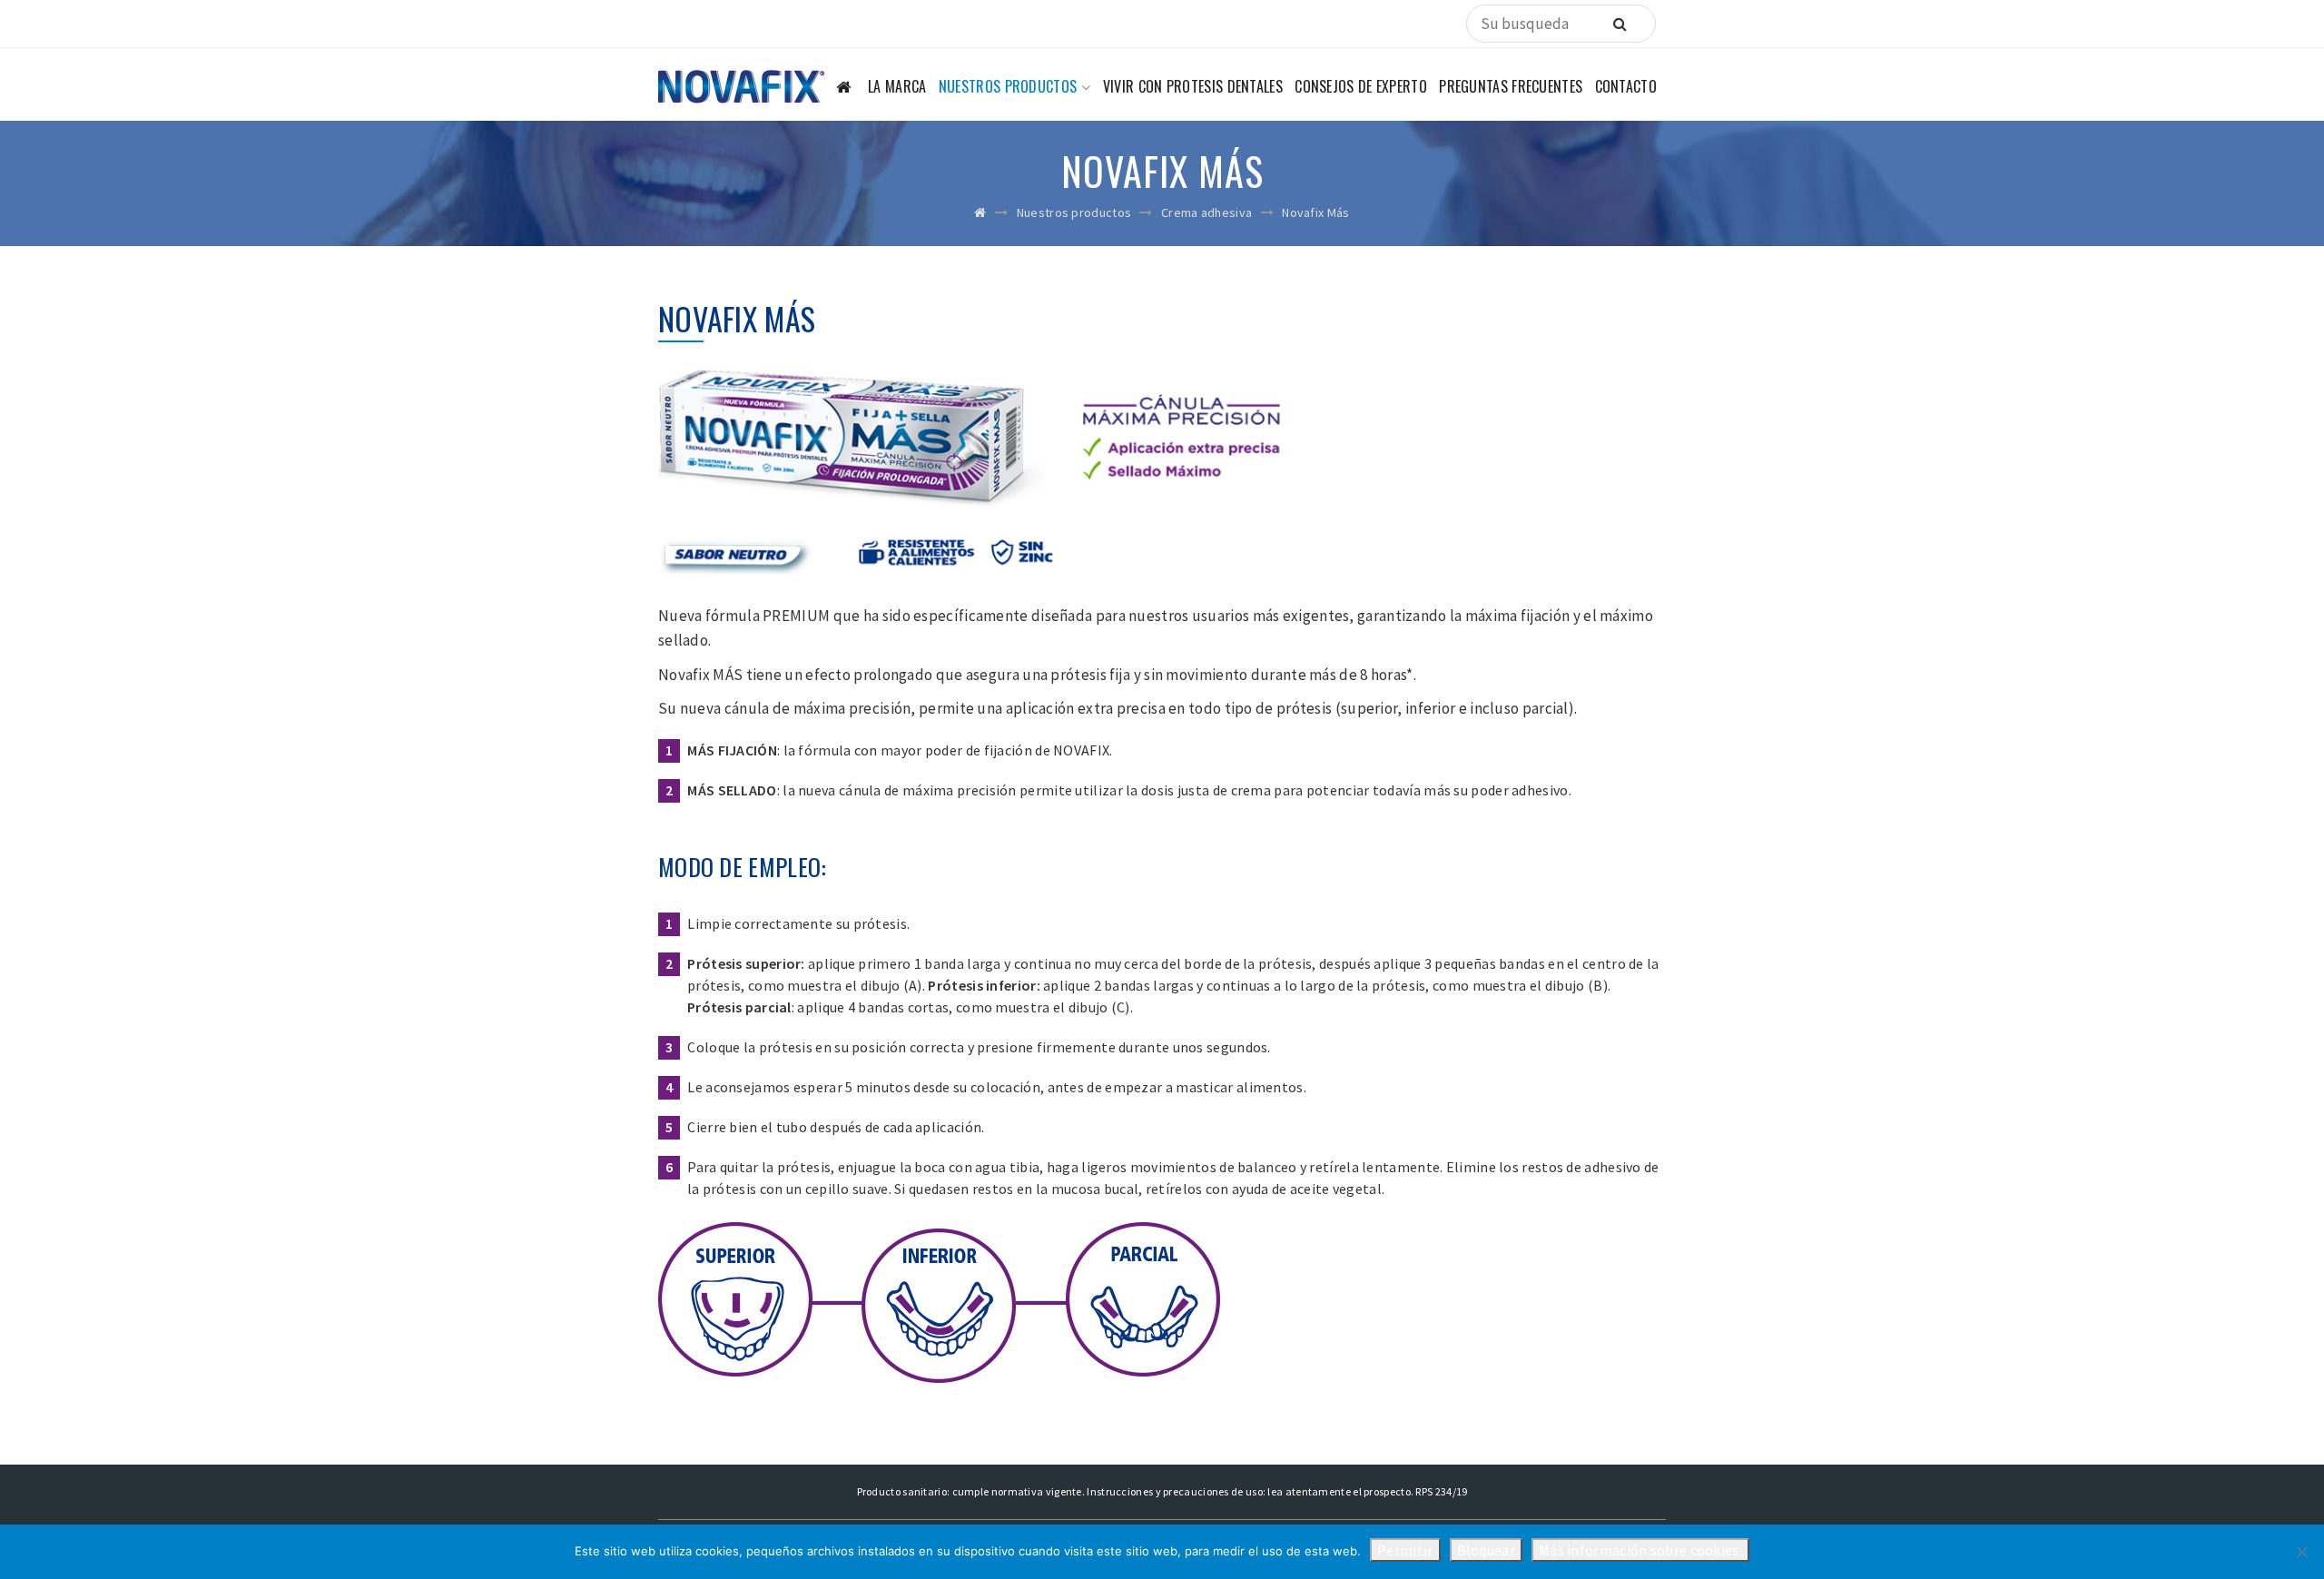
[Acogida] (846, 91)
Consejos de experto (1361, 86)
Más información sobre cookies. (1640, 1550)
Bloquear (1486, 1550)
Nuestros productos (1008, 86)
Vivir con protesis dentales (1193, 86)
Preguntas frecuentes (1511, 86)
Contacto (1626, 86)
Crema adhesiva (1206, 212)
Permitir (1405, 1550)
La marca (897, 86)
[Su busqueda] (1620, 24)
